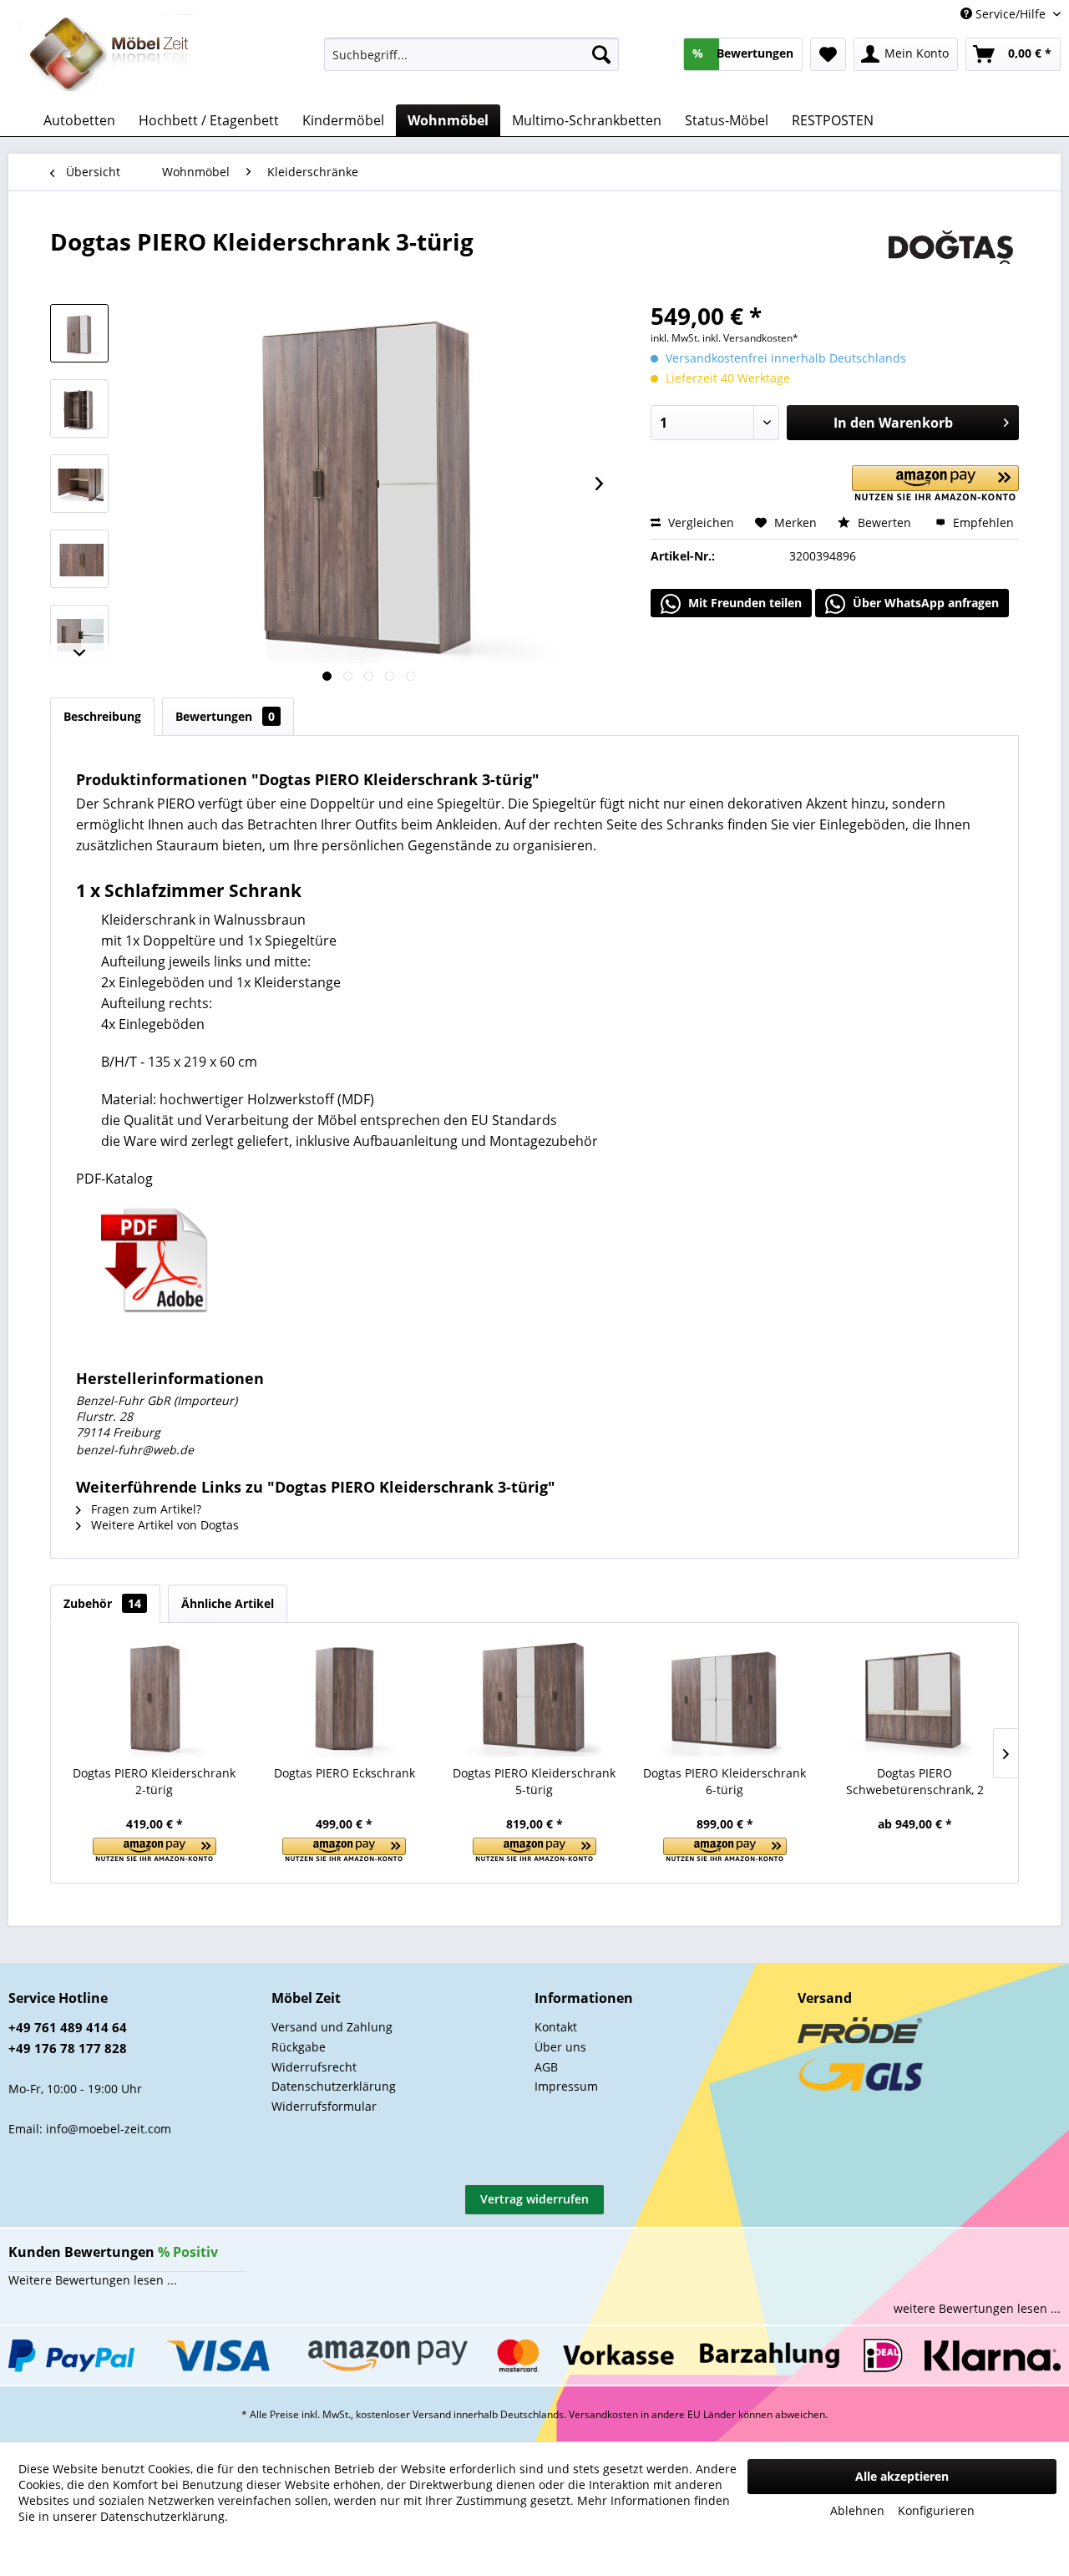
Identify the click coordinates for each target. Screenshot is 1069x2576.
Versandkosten (603, 2414)
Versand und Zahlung (332, 2027)
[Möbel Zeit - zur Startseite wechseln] (110, 55)
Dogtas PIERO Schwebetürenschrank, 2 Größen (915, 1782)
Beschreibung (102, 716)
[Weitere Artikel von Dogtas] (951, 258)
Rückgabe (299, 2047)
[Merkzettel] (828, 54)
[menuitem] (471, 54)
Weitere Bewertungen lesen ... (93, 2280)
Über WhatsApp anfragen (924, 603)
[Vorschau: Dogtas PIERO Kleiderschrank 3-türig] (79, 333)
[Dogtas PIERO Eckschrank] (345, 1698)
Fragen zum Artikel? (144, 1509)
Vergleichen (699, 522)
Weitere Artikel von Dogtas (163, 1525)
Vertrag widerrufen (534, 2199)
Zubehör (102, 1603)
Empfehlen (982, 522)
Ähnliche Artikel (228, 1603)
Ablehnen (857, 2510)
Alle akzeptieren (902, 2476)
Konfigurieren (936, 2510)
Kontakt (556, 2027)
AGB (546, 2067)
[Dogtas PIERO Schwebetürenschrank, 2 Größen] (914, 1698)
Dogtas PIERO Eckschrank (345, 1773)
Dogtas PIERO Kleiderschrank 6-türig (724, 1781)
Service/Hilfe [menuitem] (1011, 14)
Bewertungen (225, 716)
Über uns (560, 2047)
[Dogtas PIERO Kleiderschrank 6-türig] (725, 1698)
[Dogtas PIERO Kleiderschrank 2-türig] (155, 1698)
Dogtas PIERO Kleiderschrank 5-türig (534, 1781)
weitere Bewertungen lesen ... (977, 2308)
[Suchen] (601, 54)
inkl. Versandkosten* (750, 338)
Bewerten (884, 522)
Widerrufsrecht (314, 2067)
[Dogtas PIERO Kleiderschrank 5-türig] (534, 1698)
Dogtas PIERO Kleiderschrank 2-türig (154, 1781)
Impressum (566, 2086)
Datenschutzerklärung (334, 2086)
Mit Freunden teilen (743, 603)
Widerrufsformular (324, 2106)
